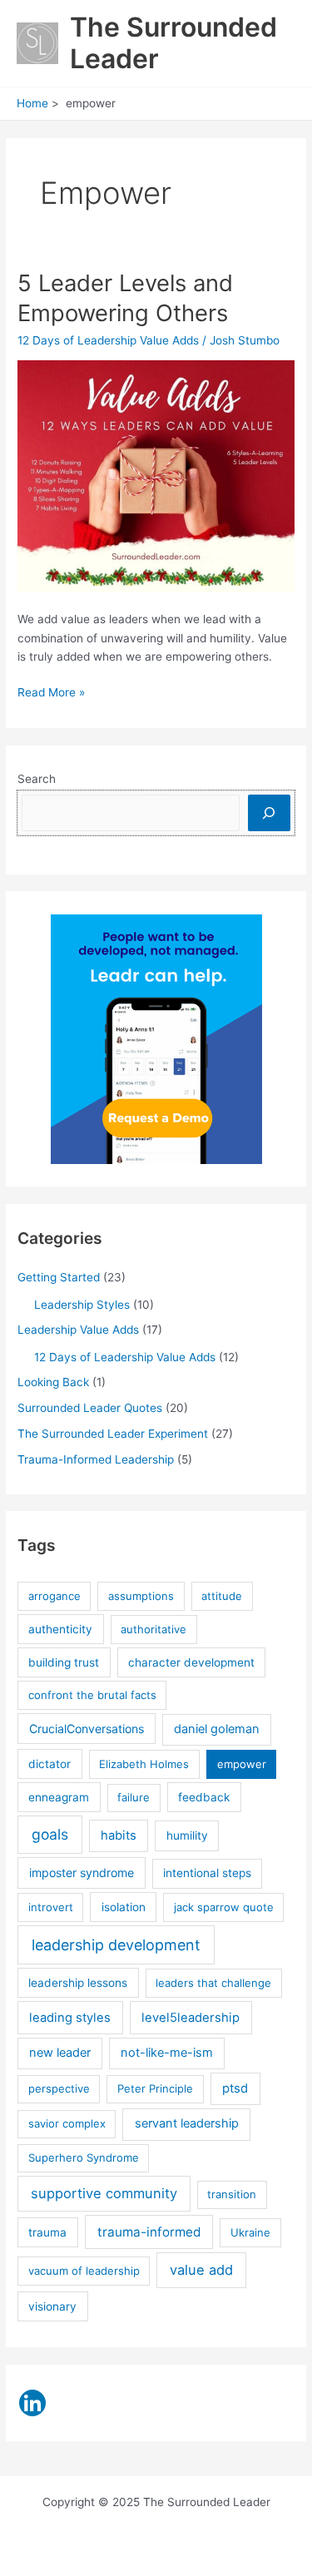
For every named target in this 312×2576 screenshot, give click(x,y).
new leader (60, 2053)
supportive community (104, 2193)
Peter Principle (155, 2088)
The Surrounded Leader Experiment (113, 1434)
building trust (64, 1662)
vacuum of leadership (84, 2271)
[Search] (269, 812)
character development (191, 1662)
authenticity (60, 1629)
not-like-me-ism (167, 2053)
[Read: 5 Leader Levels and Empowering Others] (156, 476)
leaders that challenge (213, 1983)
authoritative (154, 1629)
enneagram (59, 1797)
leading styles (70, 2018)
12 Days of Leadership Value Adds (108, 340)
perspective (59, 2088)
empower (242, 1764)
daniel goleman (217, 1729)
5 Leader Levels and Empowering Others (125, 298)
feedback (204, 1797)
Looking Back (53, 1382)
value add (201, 2270)
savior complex (67, 2123)
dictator (50, 1764)
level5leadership (191, 2018)
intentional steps (207, 1873)
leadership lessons (78, 1983)
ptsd (235, 2088)
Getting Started (59, 1277)
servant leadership (187, 2123)
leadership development (116, 1945)
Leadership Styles (82, 1305)
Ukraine (250, 2232)
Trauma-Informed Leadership (96, 1459)
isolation (124, 1907)
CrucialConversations (87, 1729)
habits (119, 1835)
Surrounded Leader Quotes (90, 1408)
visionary (52, 2306)
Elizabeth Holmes (144, 1764)
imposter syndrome (82, 1873)
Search (37, 779)
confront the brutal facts (92, 1695)
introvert (51, 1907)
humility (187, 1835)
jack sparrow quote (224, 1907)
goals (50, 1834)
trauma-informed (149, 2232)
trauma (47, 2232)
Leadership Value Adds (78, 1330)
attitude (222, 1596)
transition (232, 2194)
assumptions (141, 1596)
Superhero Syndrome (84, 2157)
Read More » (51, 694)
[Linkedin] (32, 2403)
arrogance (54, 1596)
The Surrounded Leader (173, 43)
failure (134, 1797)
